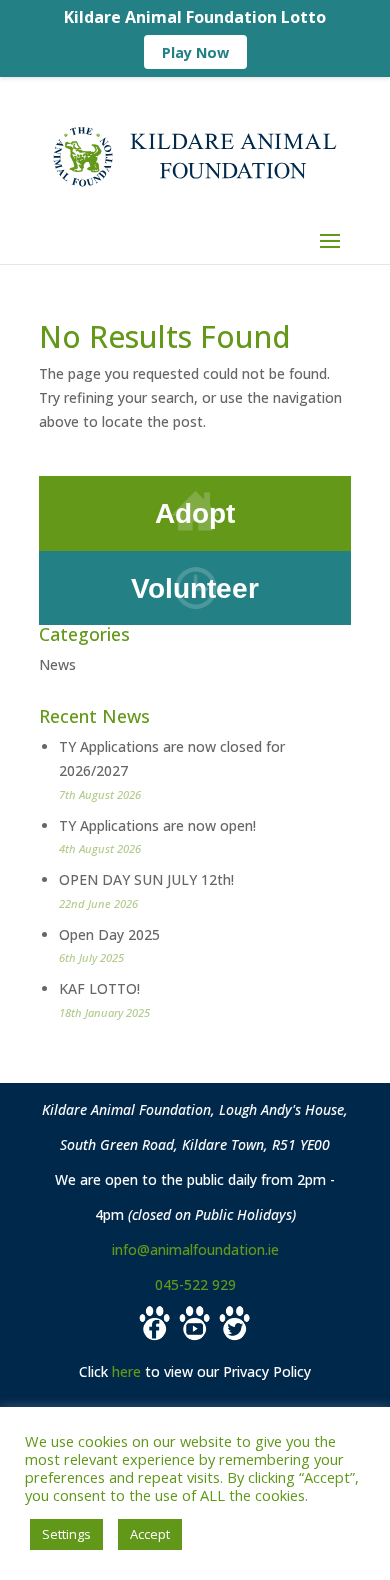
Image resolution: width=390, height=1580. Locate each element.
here (126, 1371)
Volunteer (195, 588)
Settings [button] (66, 1534)
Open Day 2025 (109, 934)
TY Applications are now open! (157, 825)
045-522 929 (195, 1284)
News (57, 664)
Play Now (195, 52)
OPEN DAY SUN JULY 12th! (146, 879)
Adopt (195, 513)
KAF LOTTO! (99, 988)
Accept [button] (150, 1534)
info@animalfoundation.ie (195, 1249)
